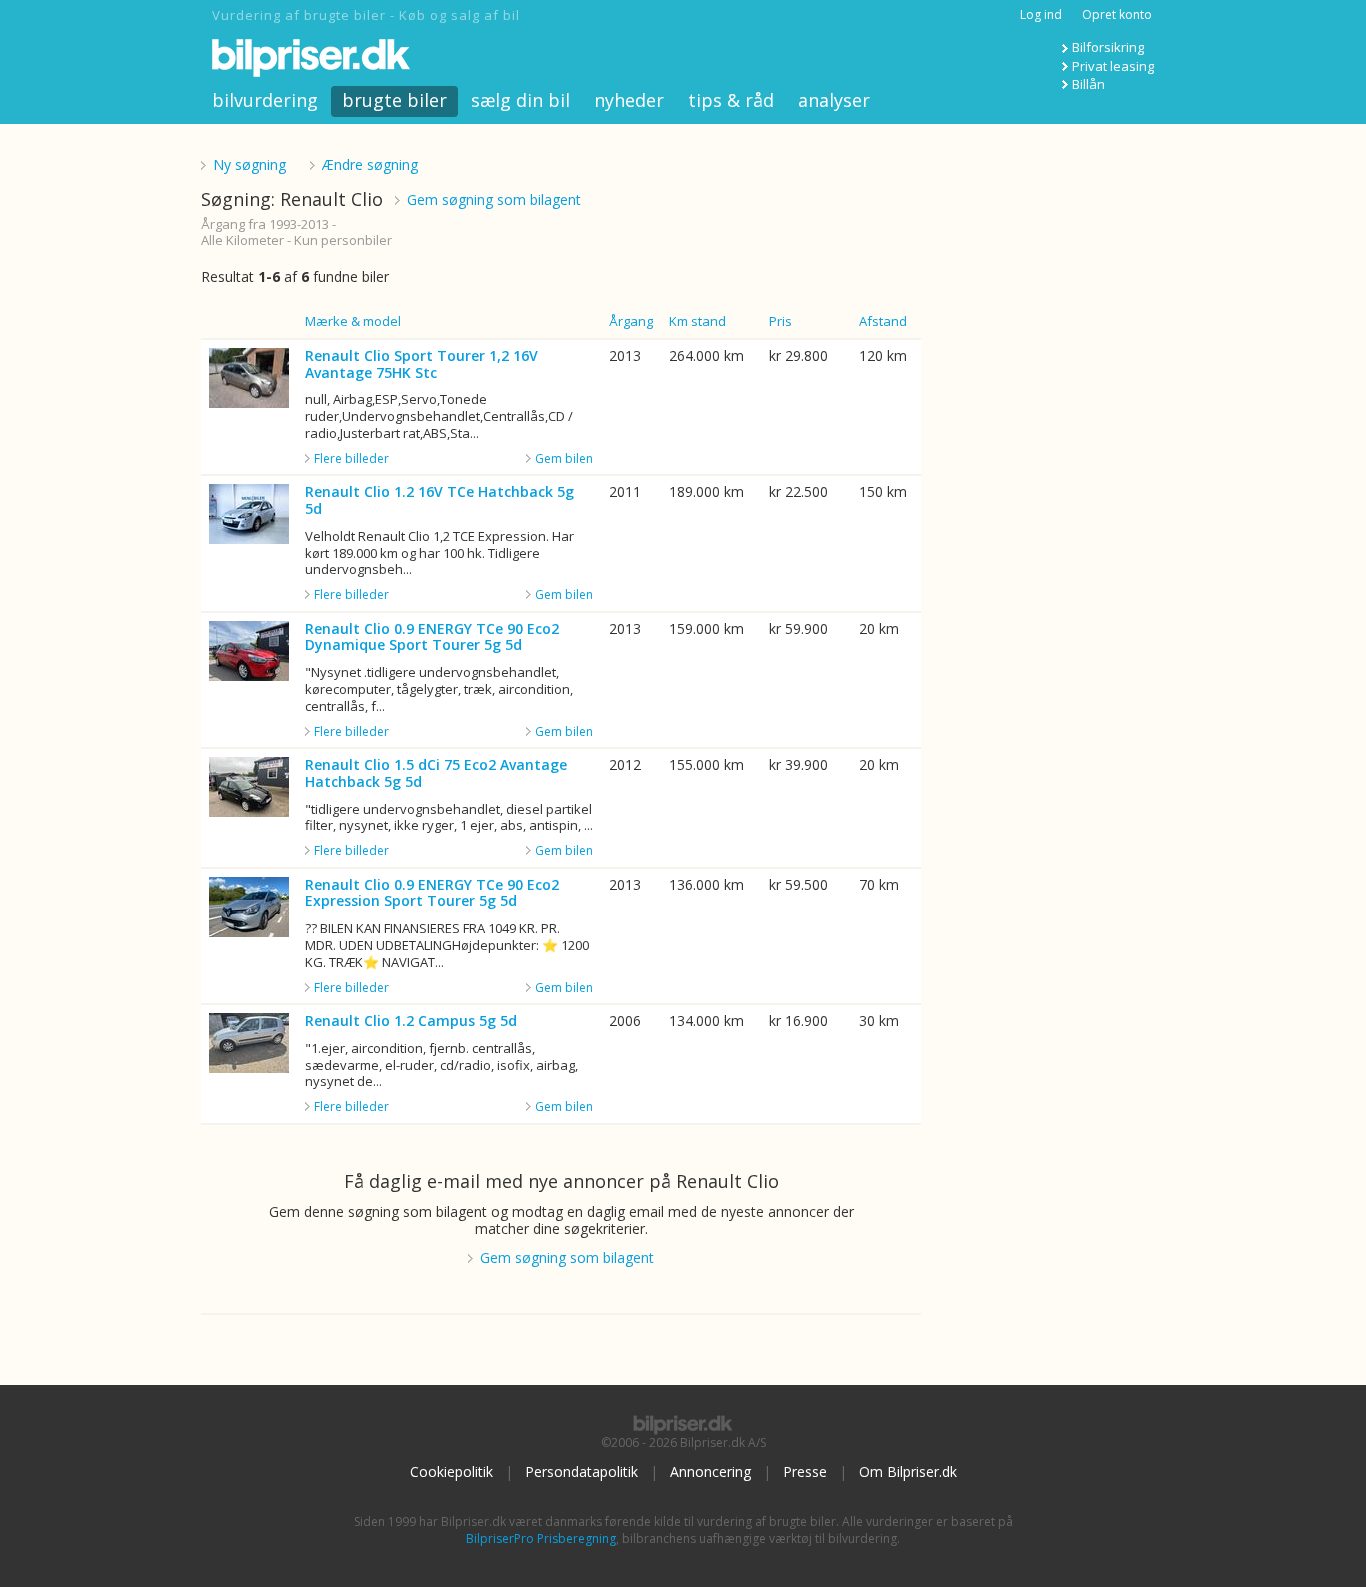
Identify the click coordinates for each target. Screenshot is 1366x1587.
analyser (834, 100)
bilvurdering (265, 100)
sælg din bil (520, 100)
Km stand (697, 321)
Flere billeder (351, 459)
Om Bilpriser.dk (908, 1471)
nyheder (629, 100)
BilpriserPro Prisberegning (541, 1538)
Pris (780, 321)
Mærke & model (353, 321)
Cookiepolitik (451, 1471)
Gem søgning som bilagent (494, 199)
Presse (805, 1471)
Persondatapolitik (581, 1471)
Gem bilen (564, 458)
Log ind (1041, 14)
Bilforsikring (1108, 47)
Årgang (631, 321)
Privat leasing (1113, 66)
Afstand (883, 321)
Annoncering (710, 1471)
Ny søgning (249, 164)
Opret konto (1117, 14)
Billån (1088, 84)
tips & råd (731, 100)
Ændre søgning (370, 164)
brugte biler (394, 100)
